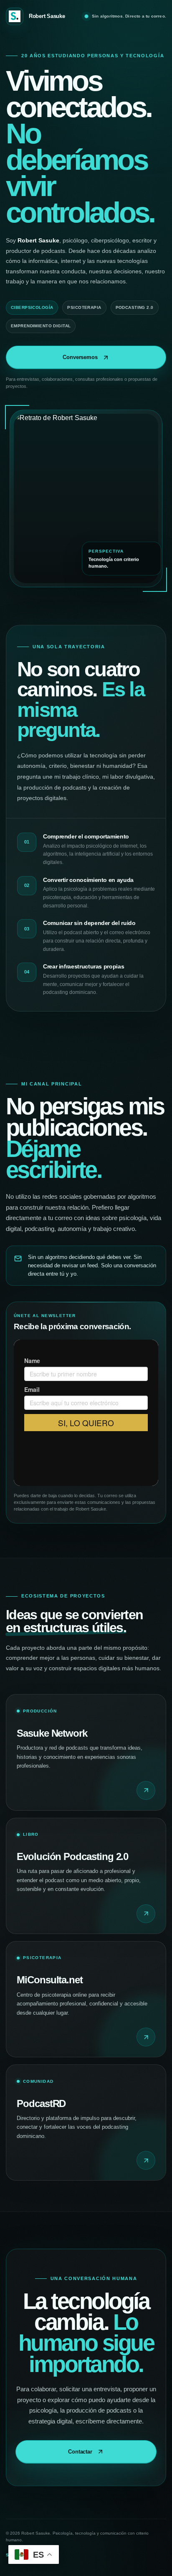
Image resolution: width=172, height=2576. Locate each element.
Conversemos (80, 357)
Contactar (80, 2452)
